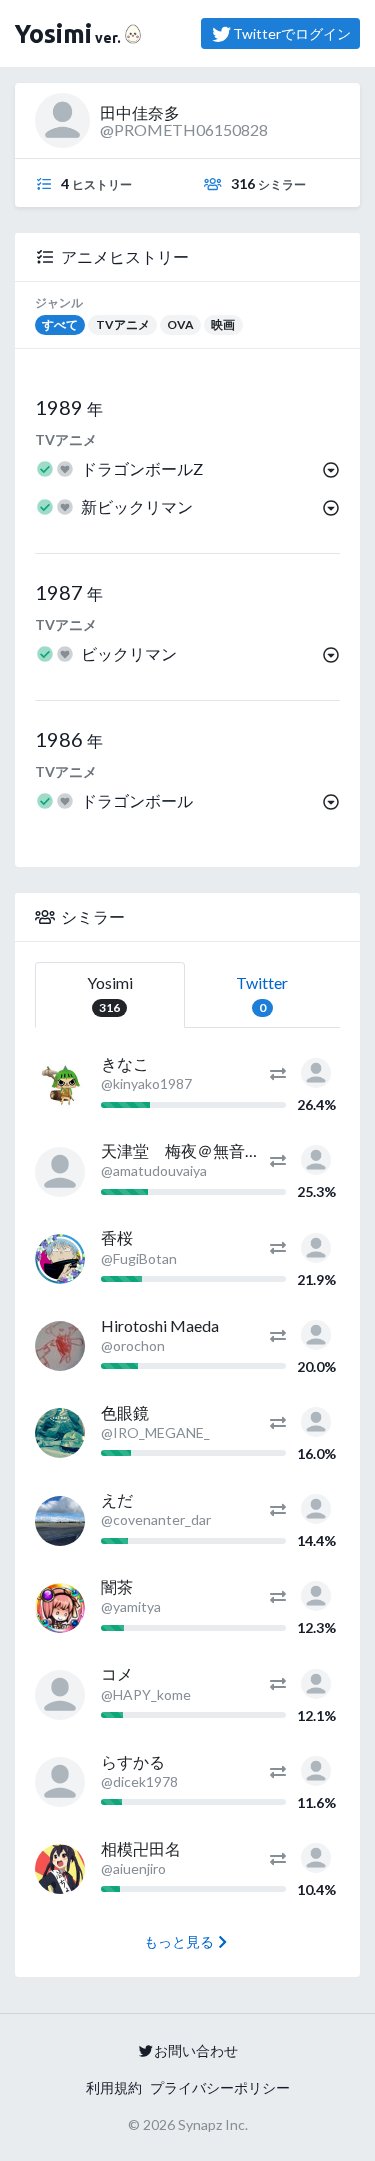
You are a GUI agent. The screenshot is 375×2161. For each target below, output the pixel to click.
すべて (60, 324)
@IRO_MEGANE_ (155, 1432)
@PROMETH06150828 (184, 129)
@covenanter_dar (156, 1519)
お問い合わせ (196, 2050)
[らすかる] (60, 1782)
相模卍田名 (141, 1848)
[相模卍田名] (60, 1869)
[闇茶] (60, 1608)
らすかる (133, 1761)
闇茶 (117, 1586)
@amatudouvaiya (154, 1170)
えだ (117, 1499)
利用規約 (114, 2087)
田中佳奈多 (140, 112)
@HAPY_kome (146, 1694)
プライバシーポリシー (220, 2087)
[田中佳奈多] (316, 1070)
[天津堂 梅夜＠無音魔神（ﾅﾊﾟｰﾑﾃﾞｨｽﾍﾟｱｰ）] (60, 1172)
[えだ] (60, 1521)
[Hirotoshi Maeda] (60, 1346)
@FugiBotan (139, 1258)
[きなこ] (60, 1085)
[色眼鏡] (60, 1433)
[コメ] (60, 1695)
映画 (223, 324)
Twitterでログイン (292, 33)
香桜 (117, 1237)
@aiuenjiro (133, 1868)
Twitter (262, 994)
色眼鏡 (125, 1412)
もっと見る (179, 1941)
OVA (180, 324)
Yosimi (110, 994)
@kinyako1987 (146, 1083)
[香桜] (60, 1259)
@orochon (133, 1345)
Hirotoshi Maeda (160, 1325)
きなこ (125, 1063)
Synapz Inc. (213, 2124)
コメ (117, 1673)
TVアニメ (123, 324)
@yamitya (131, 1606)
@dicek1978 (139, 1781)
